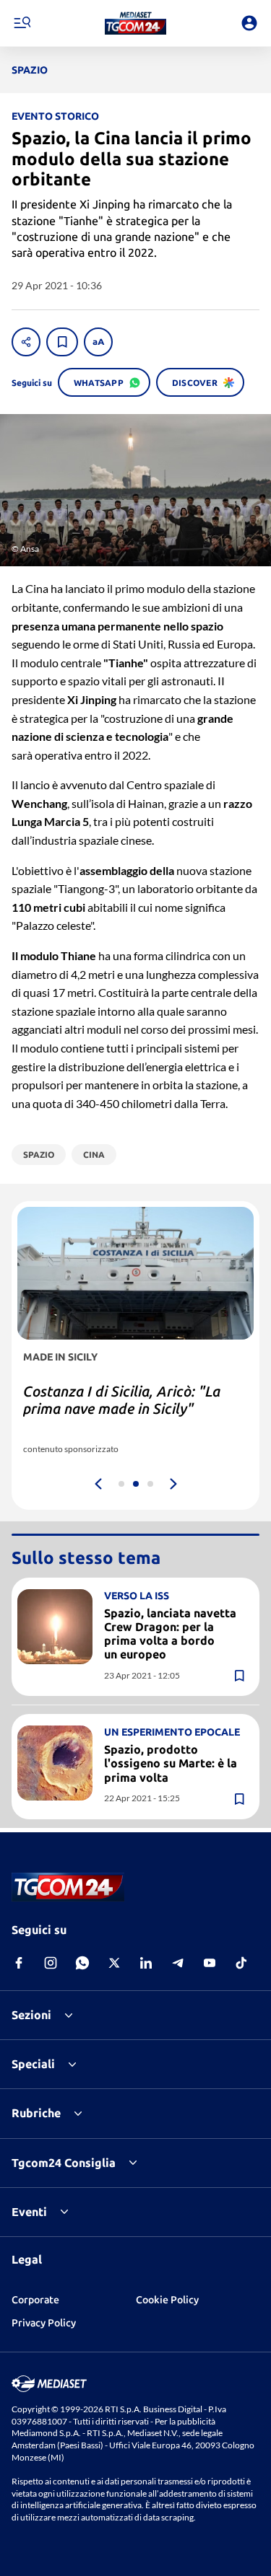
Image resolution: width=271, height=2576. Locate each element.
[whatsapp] (82, 1963)
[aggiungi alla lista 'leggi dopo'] (62, 342)
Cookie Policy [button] (167, 2300)
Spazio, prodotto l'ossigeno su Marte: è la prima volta (171, 1763)
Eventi (29, 2212)
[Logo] (135, 23)
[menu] (22, 23)
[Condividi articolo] (26, 342)
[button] (135, 23)
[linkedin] (146, 1963)
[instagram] (51, 1963)
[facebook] (19, 1963)
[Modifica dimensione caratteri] (98, 342)
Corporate (35, 2300)
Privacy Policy (44, 2323)
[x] (114, 1963)
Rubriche (36, 2113)
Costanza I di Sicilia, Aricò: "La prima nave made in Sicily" (122, 1400)
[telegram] (178, 1963)
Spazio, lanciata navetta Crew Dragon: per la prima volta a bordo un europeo (170, 1634)
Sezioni (31, 2015)
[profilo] (249, 23)
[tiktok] (241, 1963)
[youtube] (210, 1963)
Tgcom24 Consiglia (64, 2163)
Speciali (33, 2064)
